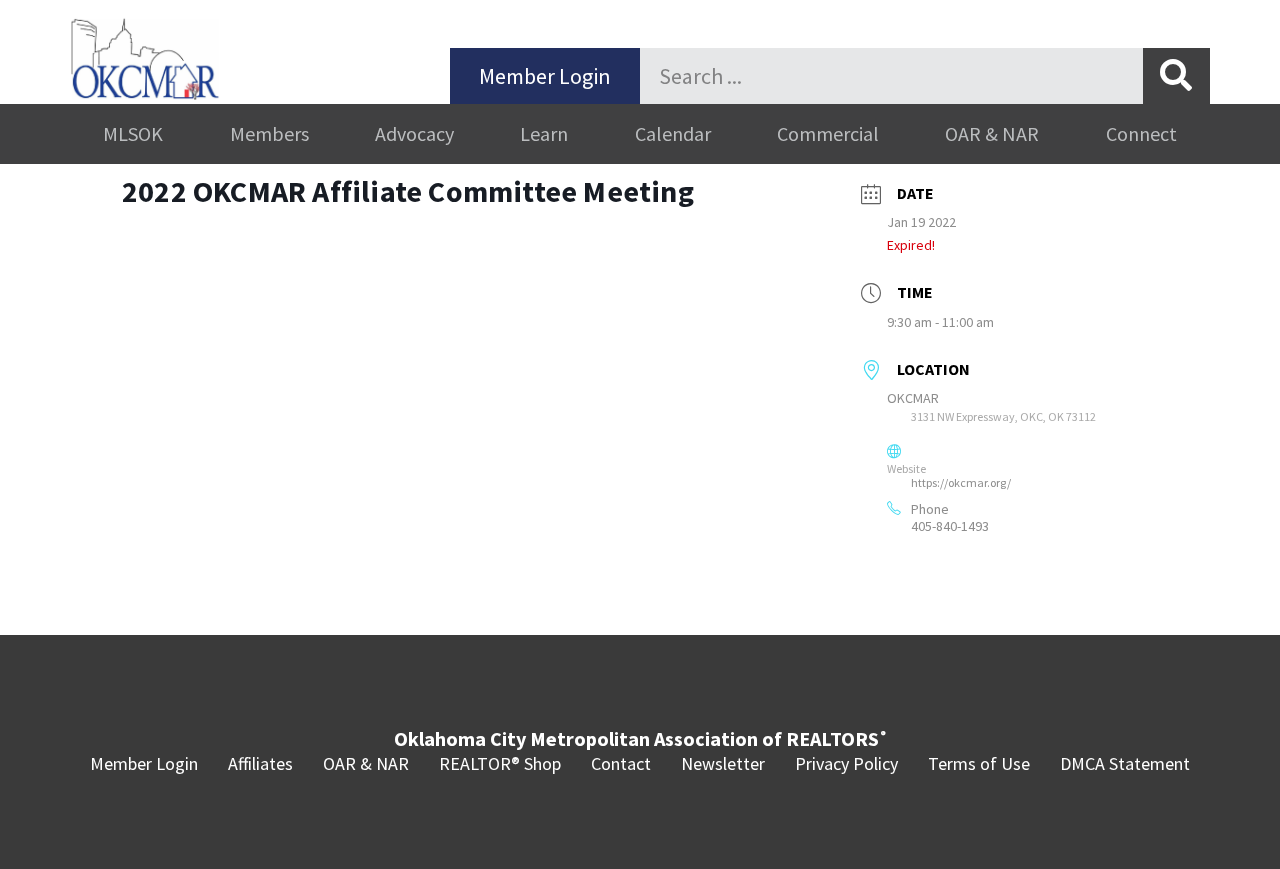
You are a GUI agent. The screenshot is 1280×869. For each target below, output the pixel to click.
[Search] (1176, 76)
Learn (544, 133)
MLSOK (133, 133)
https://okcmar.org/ (961, 482)
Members (269, 133)
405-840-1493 (950, 526)
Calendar (673, 133)
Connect (1141, 133)
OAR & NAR (992, 133)
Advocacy (414, 133)
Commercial (828, 133)
